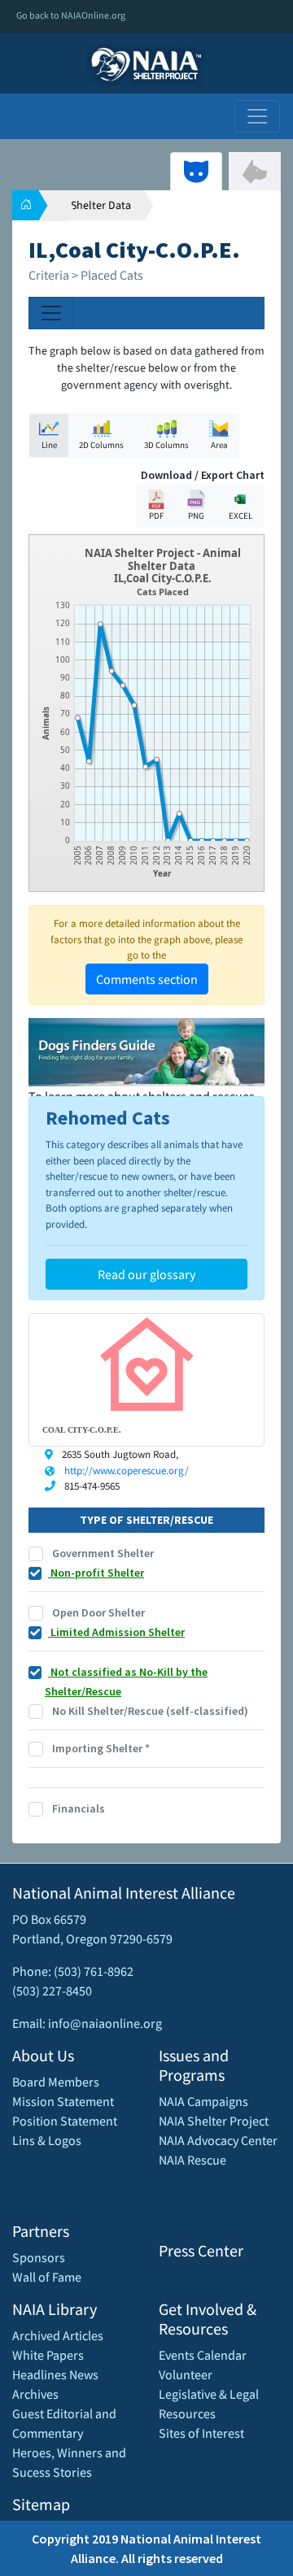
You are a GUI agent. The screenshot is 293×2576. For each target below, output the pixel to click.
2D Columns (101, 445)
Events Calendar (203, 2355)
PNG (196, 516)
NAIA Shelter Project (214, 2121)
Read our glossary (146, 1274)
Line (49, 445)
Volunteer (186, 2374)
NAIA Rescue (192, 2160)
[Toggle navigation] (257, 116)
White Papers (48, 2355)
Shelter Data (101, 205)
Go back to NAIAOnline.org (71, 15)
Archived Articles (58, 2335)
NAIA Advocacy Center (218, 2140)
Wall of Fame (47, 2277)
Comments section (147, 979)
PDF (156, 516)
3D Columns (166, 445)
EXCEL (241, 516)
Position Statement (65, 2121)
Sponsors (39, 2257)
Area (219, 445)
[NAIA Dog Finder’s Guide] (146, 1051)
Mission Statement (63, 2101)
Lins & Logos (47, 2140)
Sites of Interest (201, 2433)
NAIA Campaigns (203, 2101)
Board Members (56, 2082)
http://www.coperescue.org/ (127, 1471)
